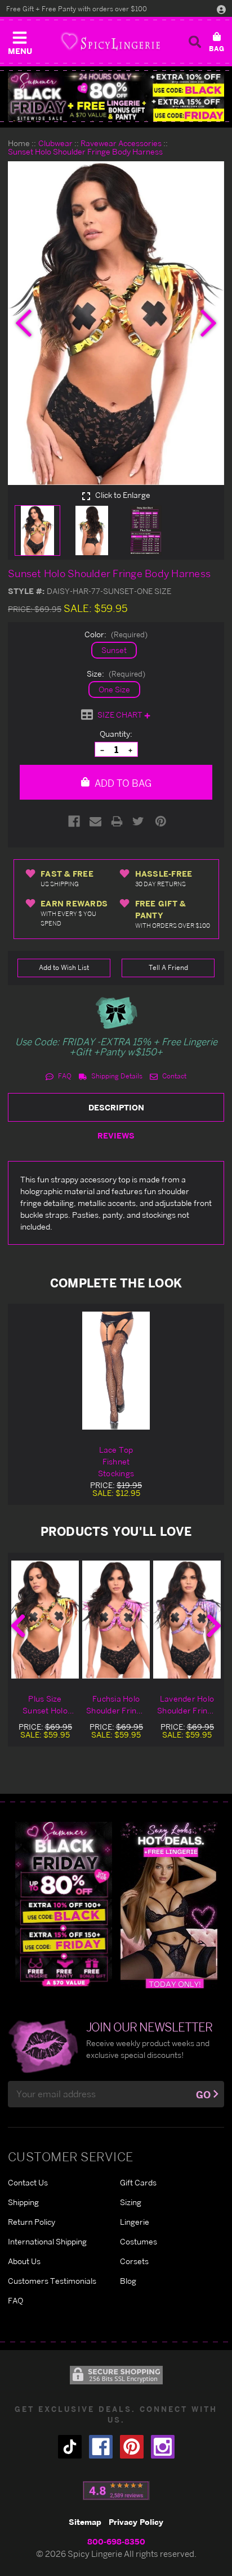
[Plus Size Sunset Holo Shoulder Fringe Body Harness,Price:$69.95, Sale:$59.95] (45, 1620)
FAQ (64, 1076)
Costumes (139, 2241)
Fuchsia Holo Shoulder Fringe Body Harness (116, 1705)
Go (203, 2095)
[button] (20, 40)
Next (214, 1626)
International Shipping (47, 2241)
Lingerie (135, 2222)
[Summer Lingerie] (169, 1904)
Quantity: (116, 734)
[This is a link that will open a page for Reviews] (116, 2491)
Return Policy (32, 2222)
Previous (18, 1626)
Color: (116, 634)
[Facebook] (74, 821)
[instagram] (163, 2447)
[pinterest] (132, 2447)
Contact (173, 1076)
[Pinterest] (161, 821)
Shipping (23, 2202)
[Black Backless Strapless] (64, 1904)
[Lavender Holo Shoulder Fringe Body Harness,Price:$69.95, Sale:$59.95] (187, 1620)
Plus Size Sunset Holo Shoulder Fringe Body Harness (45, 1705)
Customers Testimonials (52, 2281)
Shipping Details (116, 1076)
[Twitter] (138, 821)
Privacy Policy (136, 2522)
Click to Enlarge (122, 495)
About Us (24, 2261)
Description (116, 1107)
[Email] (95, 821)
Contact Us (28, 2182)
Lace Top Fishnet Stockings (116, 1461)
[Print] (117, 821)
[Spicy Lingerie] (110, 41)
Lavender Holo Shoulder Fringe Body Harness (187, 1705)
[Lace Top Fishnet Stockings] (116, 1371)
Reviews (116, 1135)
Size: (116, 674)
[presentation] (24, 323)
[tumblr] (70, 2447)
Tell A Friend (168, 967)
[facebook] (101, 2447)
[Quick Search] (195, 42)
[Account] (221, 9)
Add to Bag (122, 783)
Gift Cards (138, 2182)
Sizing (131, 2202)
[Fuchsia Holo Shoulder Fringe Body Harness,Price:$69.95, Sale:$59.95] (116, 1620)
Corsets (134, 2261)
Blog (128, 2281)
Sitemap (85, 2522)
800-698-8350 (116, 2541)
